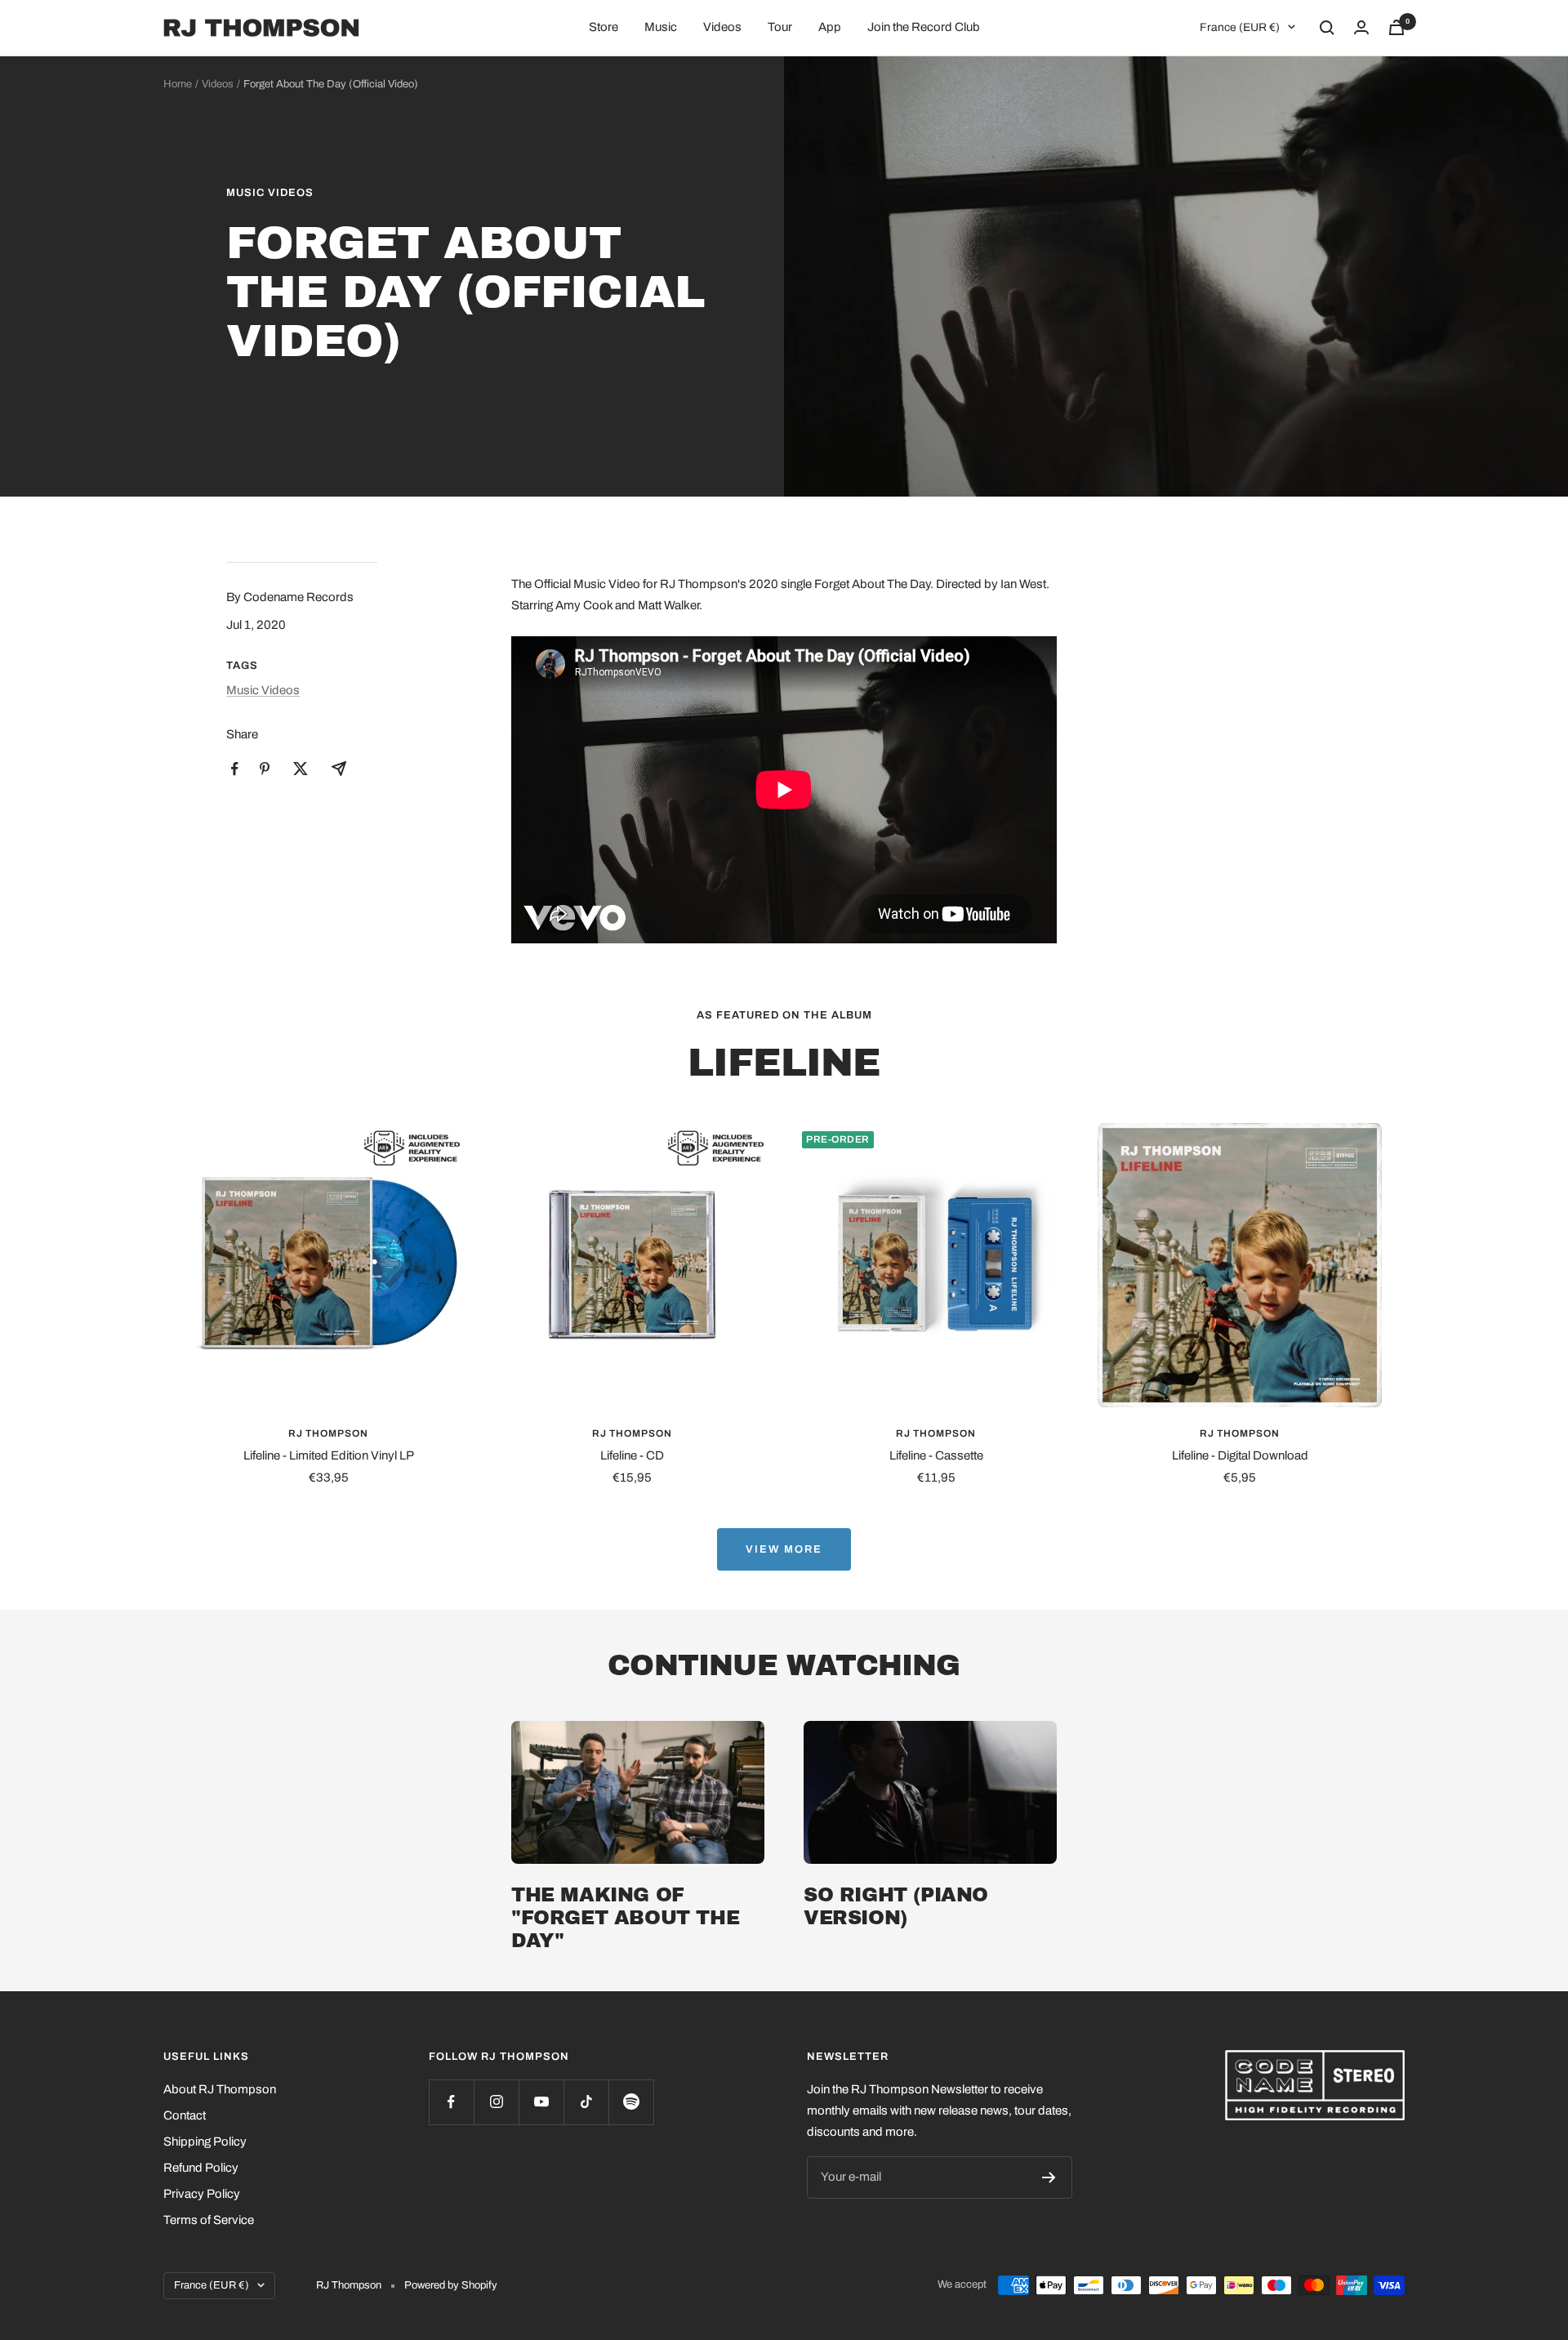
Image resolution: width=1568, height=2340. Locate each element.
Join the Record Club (924, 27)
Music (661, 27)
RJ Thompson (328, 1433)
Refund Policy (201, 2168)
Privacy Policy (202, 2194)
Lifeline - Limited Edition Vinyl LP (329, 1455)
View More (784, 1549)
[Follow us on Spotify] (631, 2102)
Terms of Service (209, 2220)
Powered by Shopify (451, 2285)
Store (604, 27)
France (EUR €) (1240, 27)
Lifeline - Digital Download (1240, 1455)
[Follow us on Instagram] (496, 2102)
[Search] (1327, 28)
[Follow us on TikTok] (586, 2102)
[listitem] (235, 769)
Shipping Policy (205, 2142)
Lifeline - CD (632, 1455)
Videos (722, 27)
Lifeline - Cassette (936, 1455)
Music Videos (270, 193)
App (830, 27)
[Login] (1361, 27)
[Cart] (1396, 27)
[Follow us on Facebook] (451, 2102)
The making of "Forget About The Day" (625, 1918)
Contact (185, 2115)
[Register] (1049, 2177)
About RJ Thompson (220, 2089)
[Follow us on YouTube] (541, 2102)
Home (178, 84)
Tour (780, 27)
